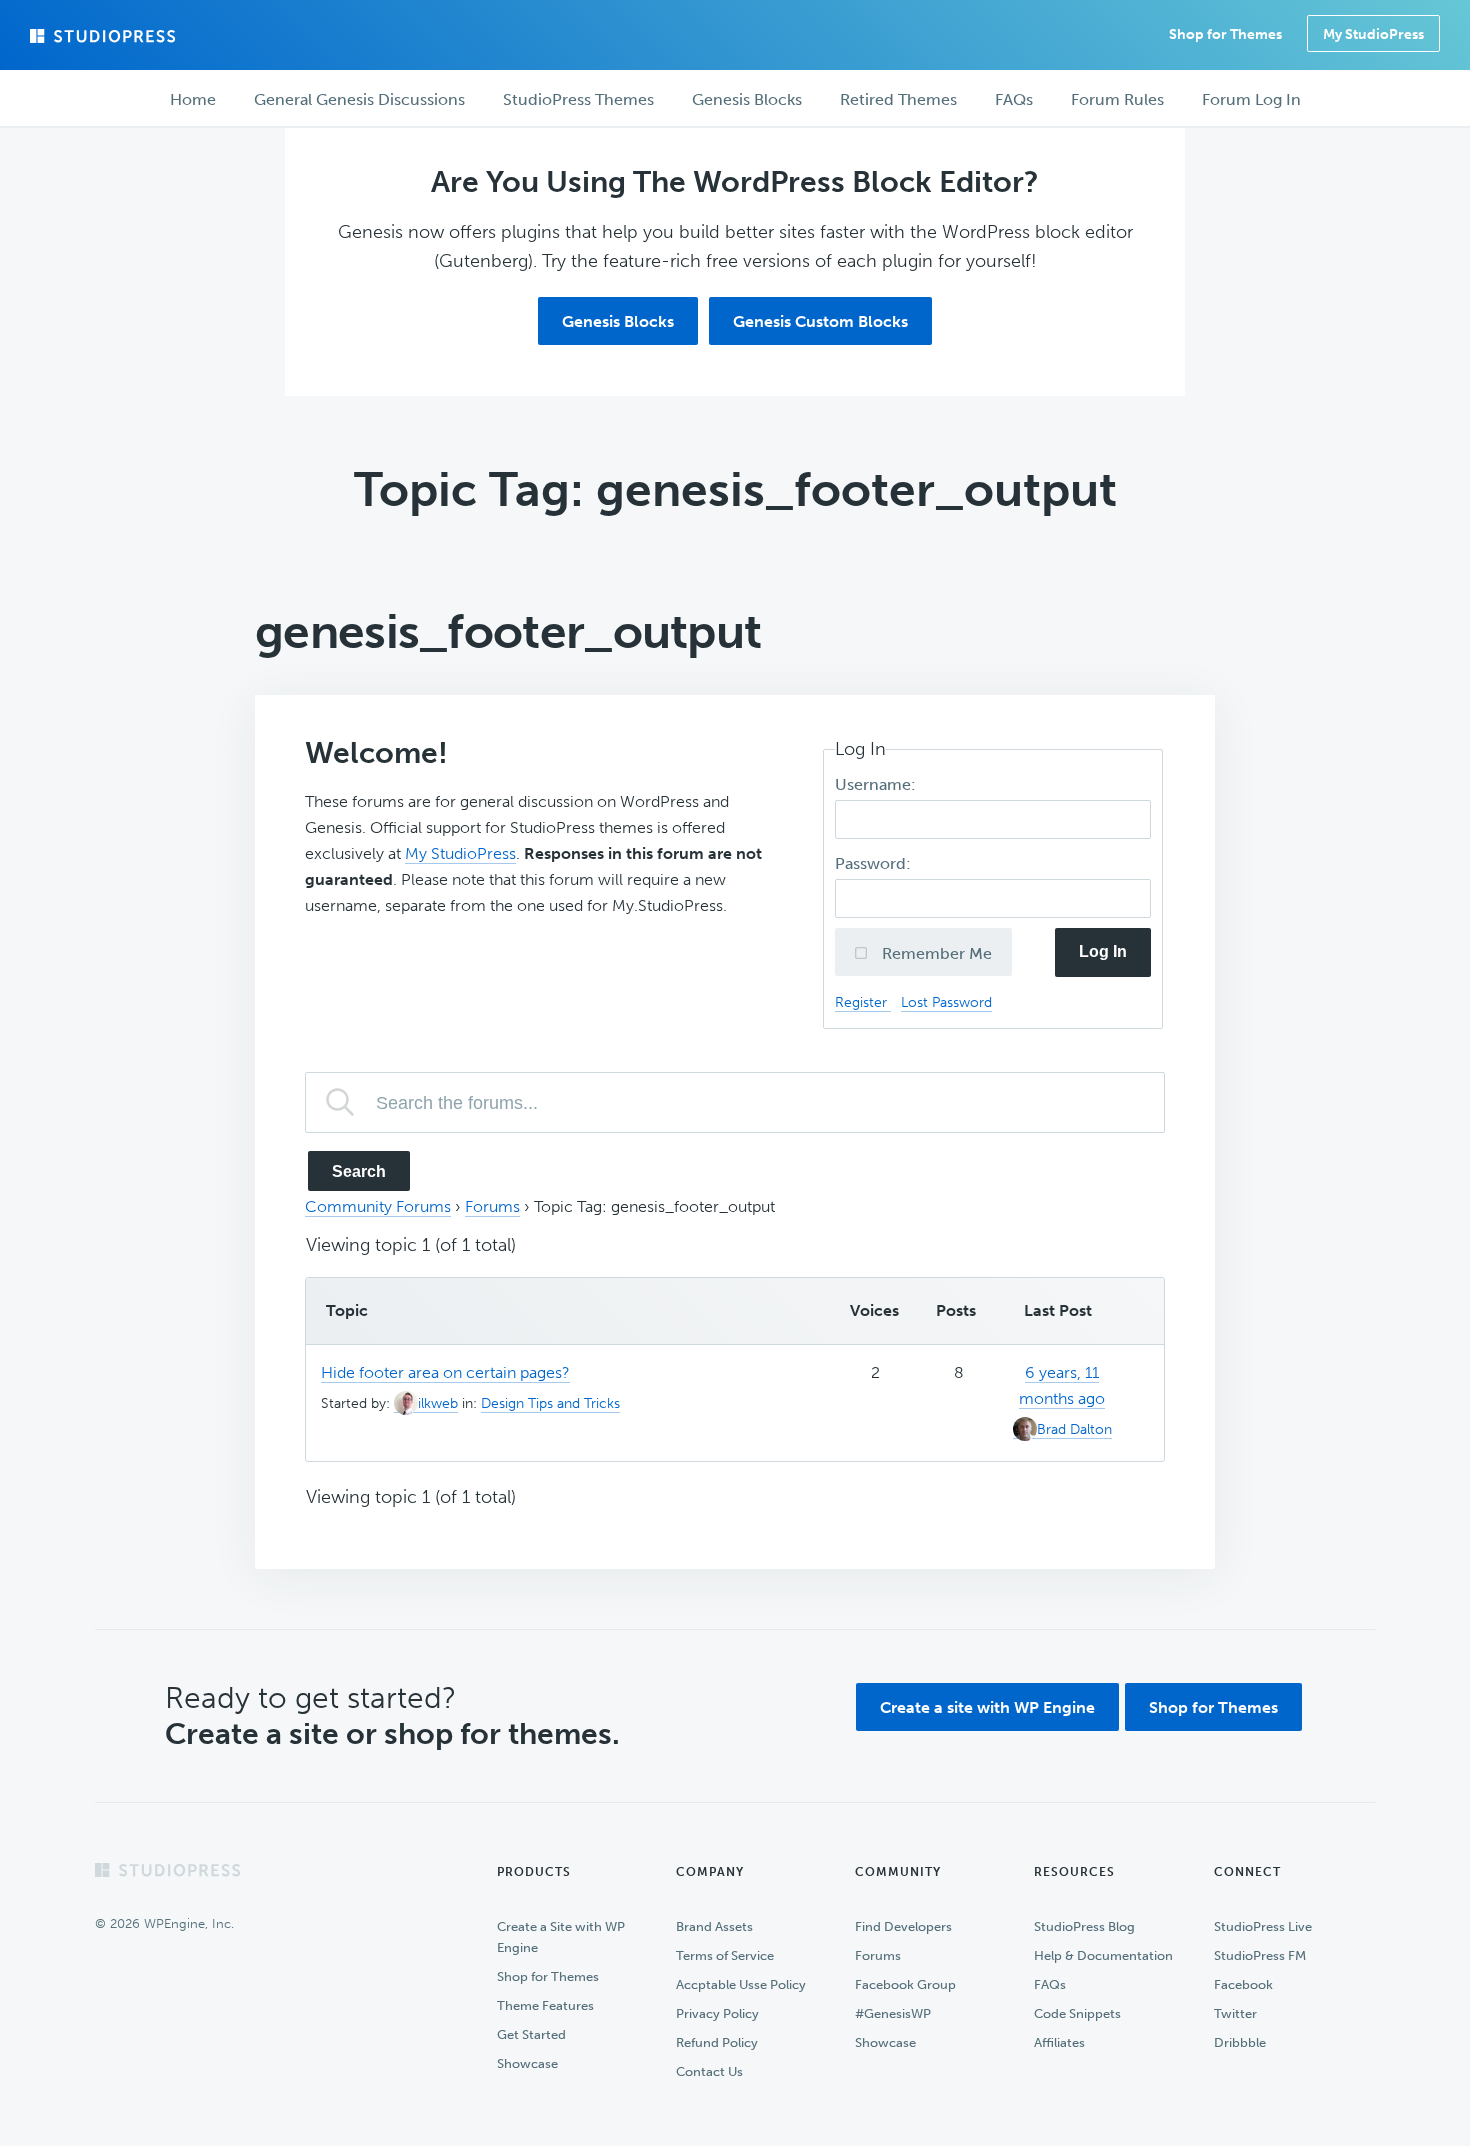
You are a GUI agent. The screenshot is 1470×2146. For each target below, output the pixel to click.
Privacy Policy (717, 2013)
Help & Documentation (1103, 1955)
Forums (492, 1206)
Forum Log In (1251, 99)
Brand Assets (714, 1926)
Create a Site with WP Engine (561, 1937)
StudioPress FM (1260, 1955)
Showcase (527, 2063)
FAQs (1050, 1984)
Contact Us (709, 2071)
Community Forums (378, 1206)
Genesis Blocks (618, 321)
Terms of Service (725, 1955)
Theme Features (545, 2005)
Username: (877, 784)
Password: (875, 863)
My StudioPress (1373, 34)
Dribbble (1240, 2042)
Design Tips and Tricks (550, 1403)
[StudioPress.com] (105, 36)
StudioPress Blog (1084, 1926)
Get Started (531, 2034)
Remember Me (935, 953)
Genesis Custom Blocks (820, 321)
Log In (1103, 951)
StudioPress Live (1263, 1926)
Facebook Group (905, 1984)
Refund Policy (717, 2042)
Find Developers (903, 1926)
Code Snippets (1077, 2013)
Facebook (1243, 1984)
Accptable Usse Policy (741, 1984)
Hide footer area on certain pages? (445, 1372)
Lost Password (946, 1002)
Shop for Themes (1213, 1707)
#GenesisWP (893, 2013)
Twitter (1235, 2013)
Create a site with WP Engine (987, 1707)
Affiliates (1059, 2042)
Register (863, 1002)
